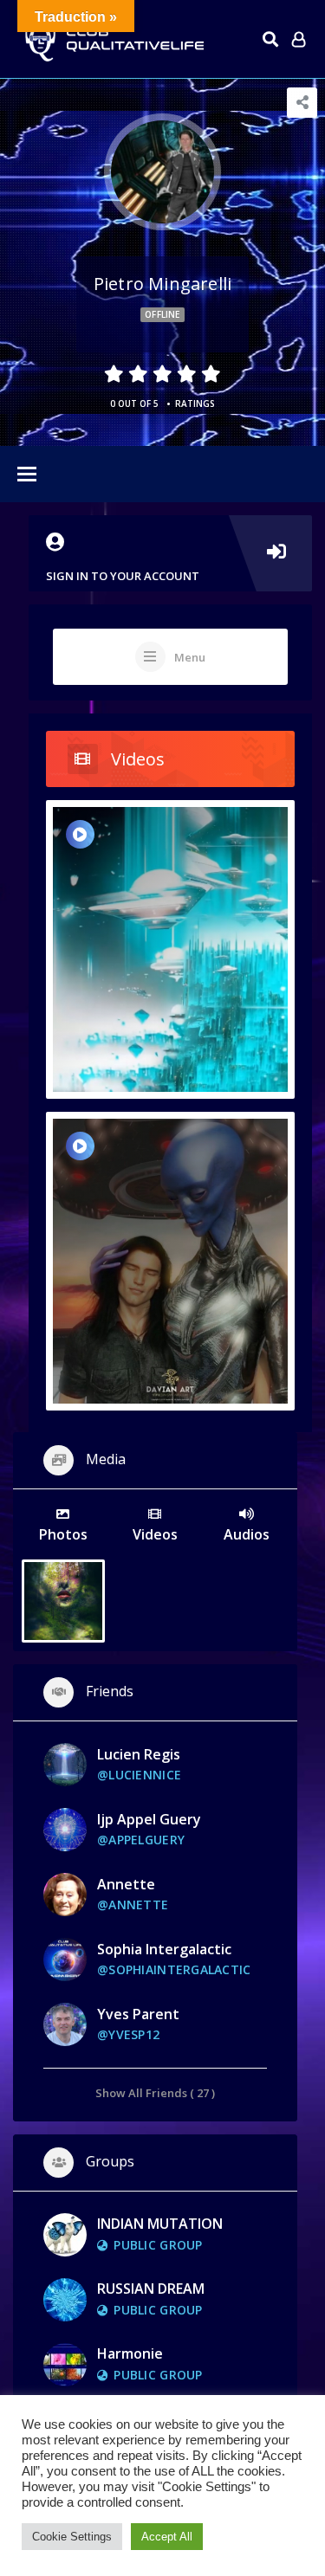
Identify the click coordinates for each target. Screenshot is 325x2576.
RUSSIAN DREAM (151, 2289)
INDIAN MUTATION (160, 2224)
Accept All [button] (167, 2537)
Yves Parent (138, 2014)
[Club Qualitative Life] (113, 39)
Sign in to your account (123, 576)
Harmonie (130, 2353)
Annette (126, 1884)
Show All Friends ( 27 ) (155, 2092)
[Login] (299, 39)
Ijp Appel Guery (149, 1819)
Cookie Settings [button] (72, 2537)
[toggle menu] (27, 475)
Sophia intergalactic (164, 1949)
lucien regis (139, 1754)
